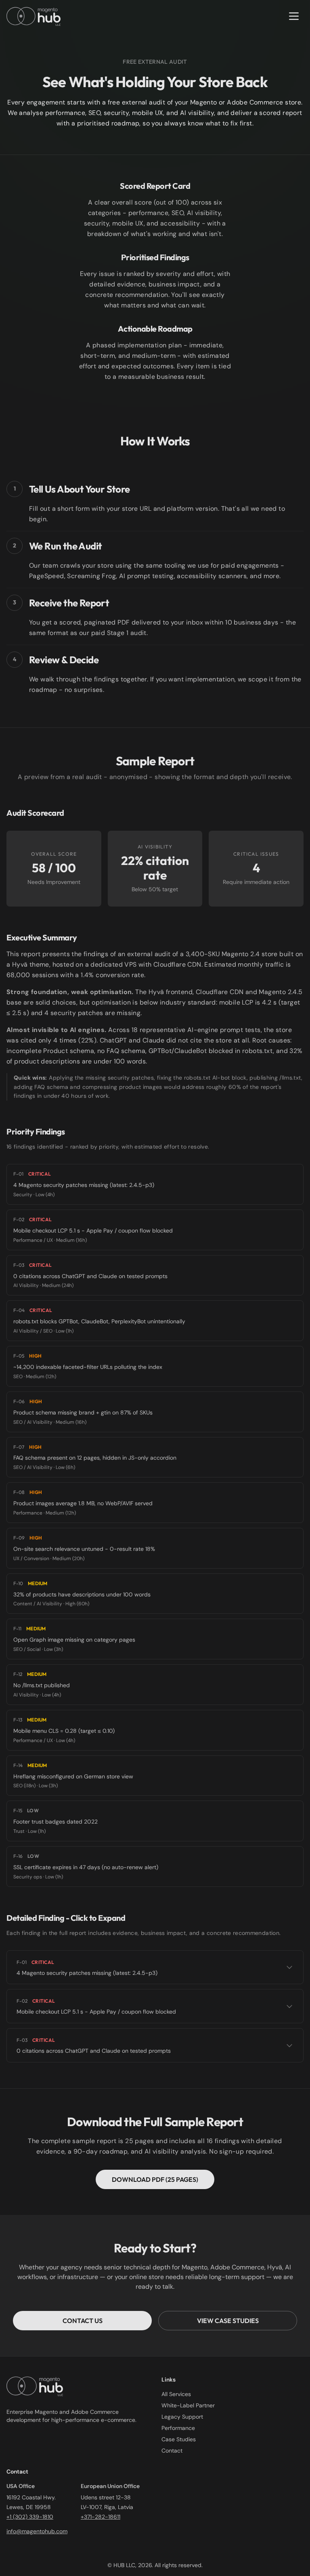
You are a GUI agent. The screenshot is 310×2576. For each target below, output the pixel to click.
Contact (172, 2451)
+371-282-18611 (101, 2517)
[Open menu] (294, 16)
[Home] (34, 16)
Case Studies (179, 2439)
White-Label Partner (188, 2405)
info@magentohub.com (37, 2531)
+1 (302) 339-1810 (30, 2517)
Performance (178, 2428)
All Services (176, 2394)
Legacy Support (182, 2417)
